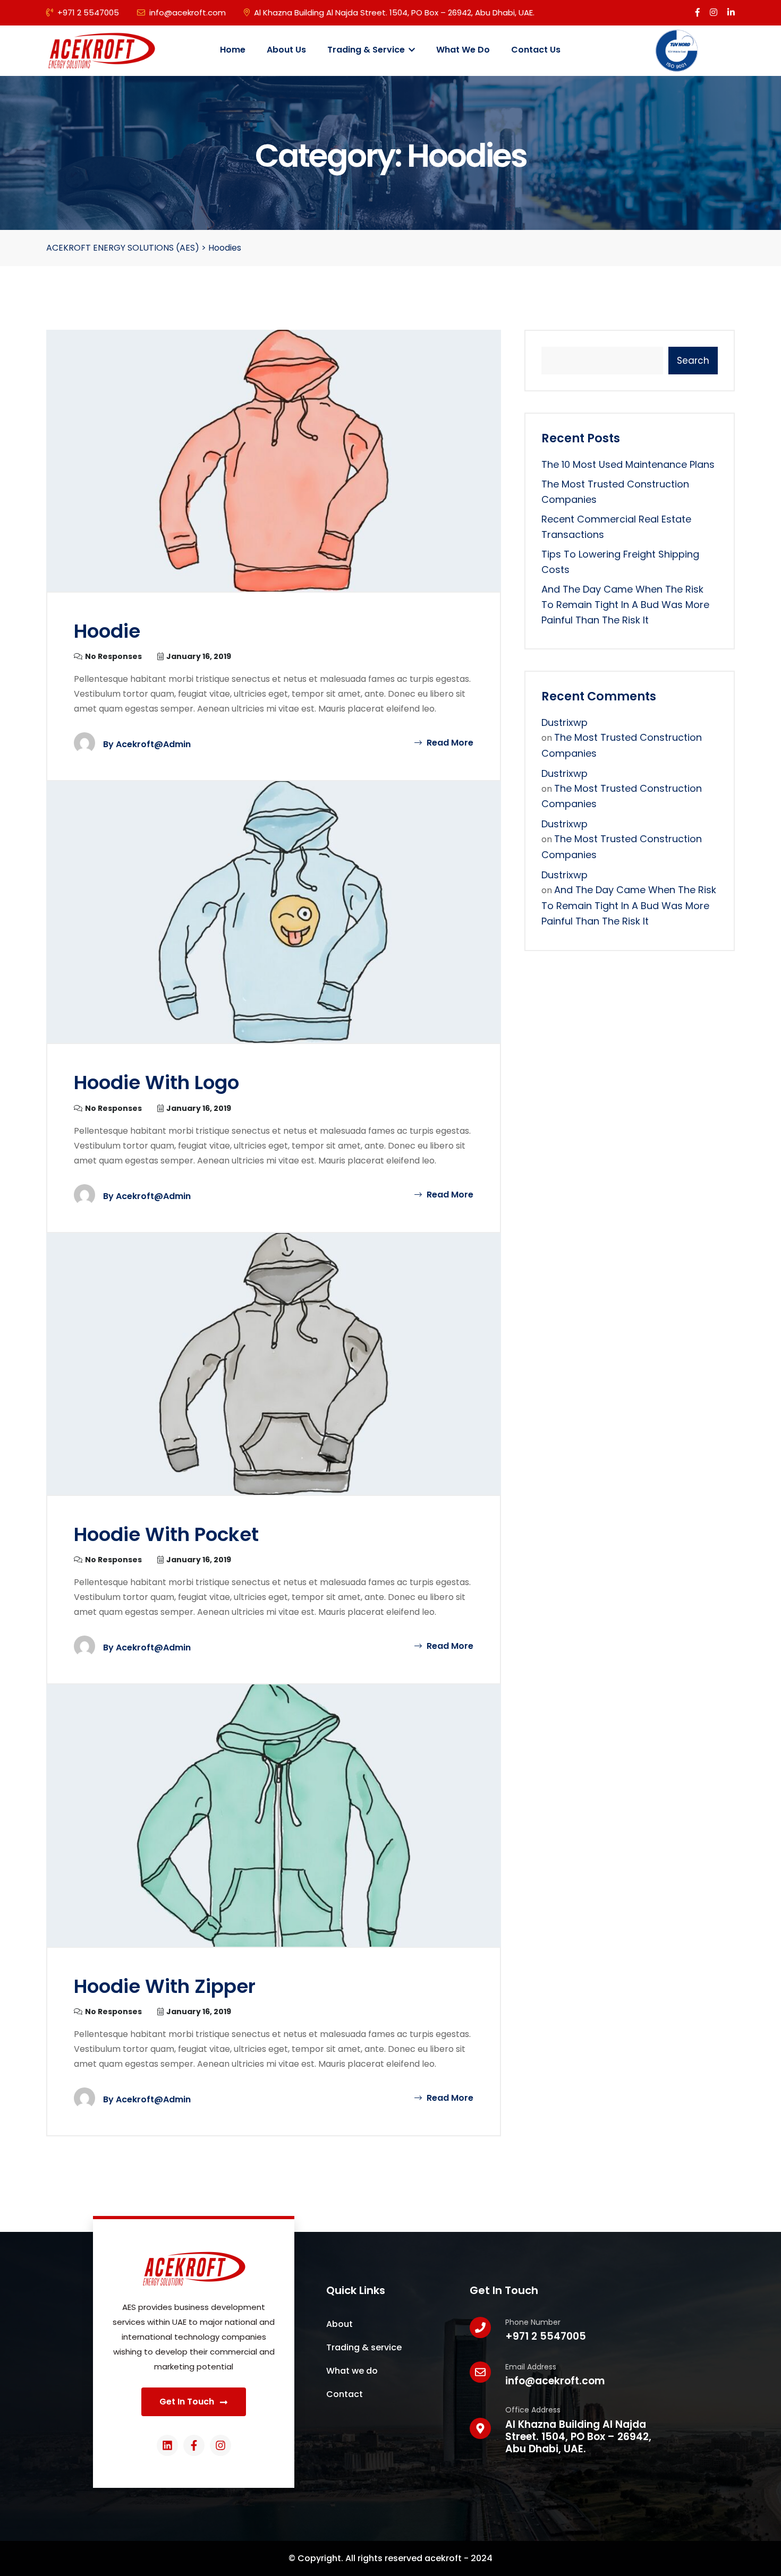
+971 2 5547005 (88, 12)
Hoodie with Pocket (166, 1534)
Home (233, 50)
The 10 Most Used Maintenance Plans (628, 464)
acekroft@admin (153, 744)
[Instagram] (220, 2445)
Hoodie (107, 631)
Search (693, 361)
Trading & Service (367, 50)
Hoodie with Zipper (165, 1986)
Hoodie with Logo (156, 1082)
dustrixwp (564, 722)
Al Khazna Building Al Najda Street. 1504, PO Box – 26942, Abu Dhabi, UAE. (394, 12)
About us (286, 50)
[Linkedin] (167, 2445)
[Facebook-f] (194, 2445)
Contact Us (536, 50)
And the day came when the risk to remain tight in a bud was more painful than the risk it (625, 605)
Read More (449, 743)
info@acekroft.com (188, 12)
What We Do (463, 50)
